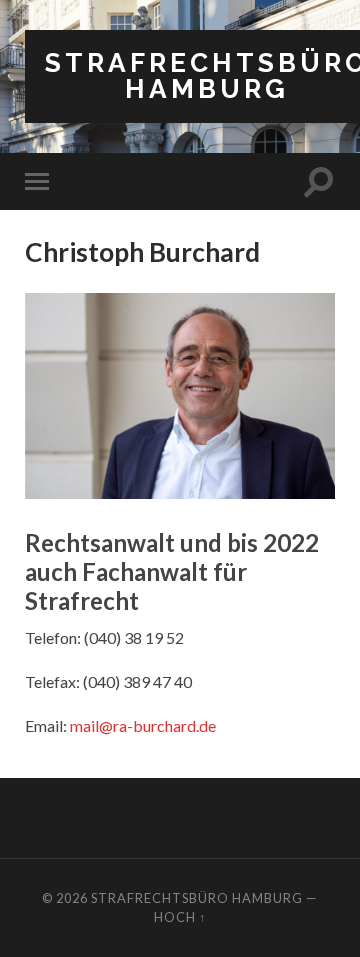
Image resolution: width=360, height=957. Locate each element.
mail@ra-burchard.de (143, 725)
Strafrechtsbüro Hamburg (197, 898)
